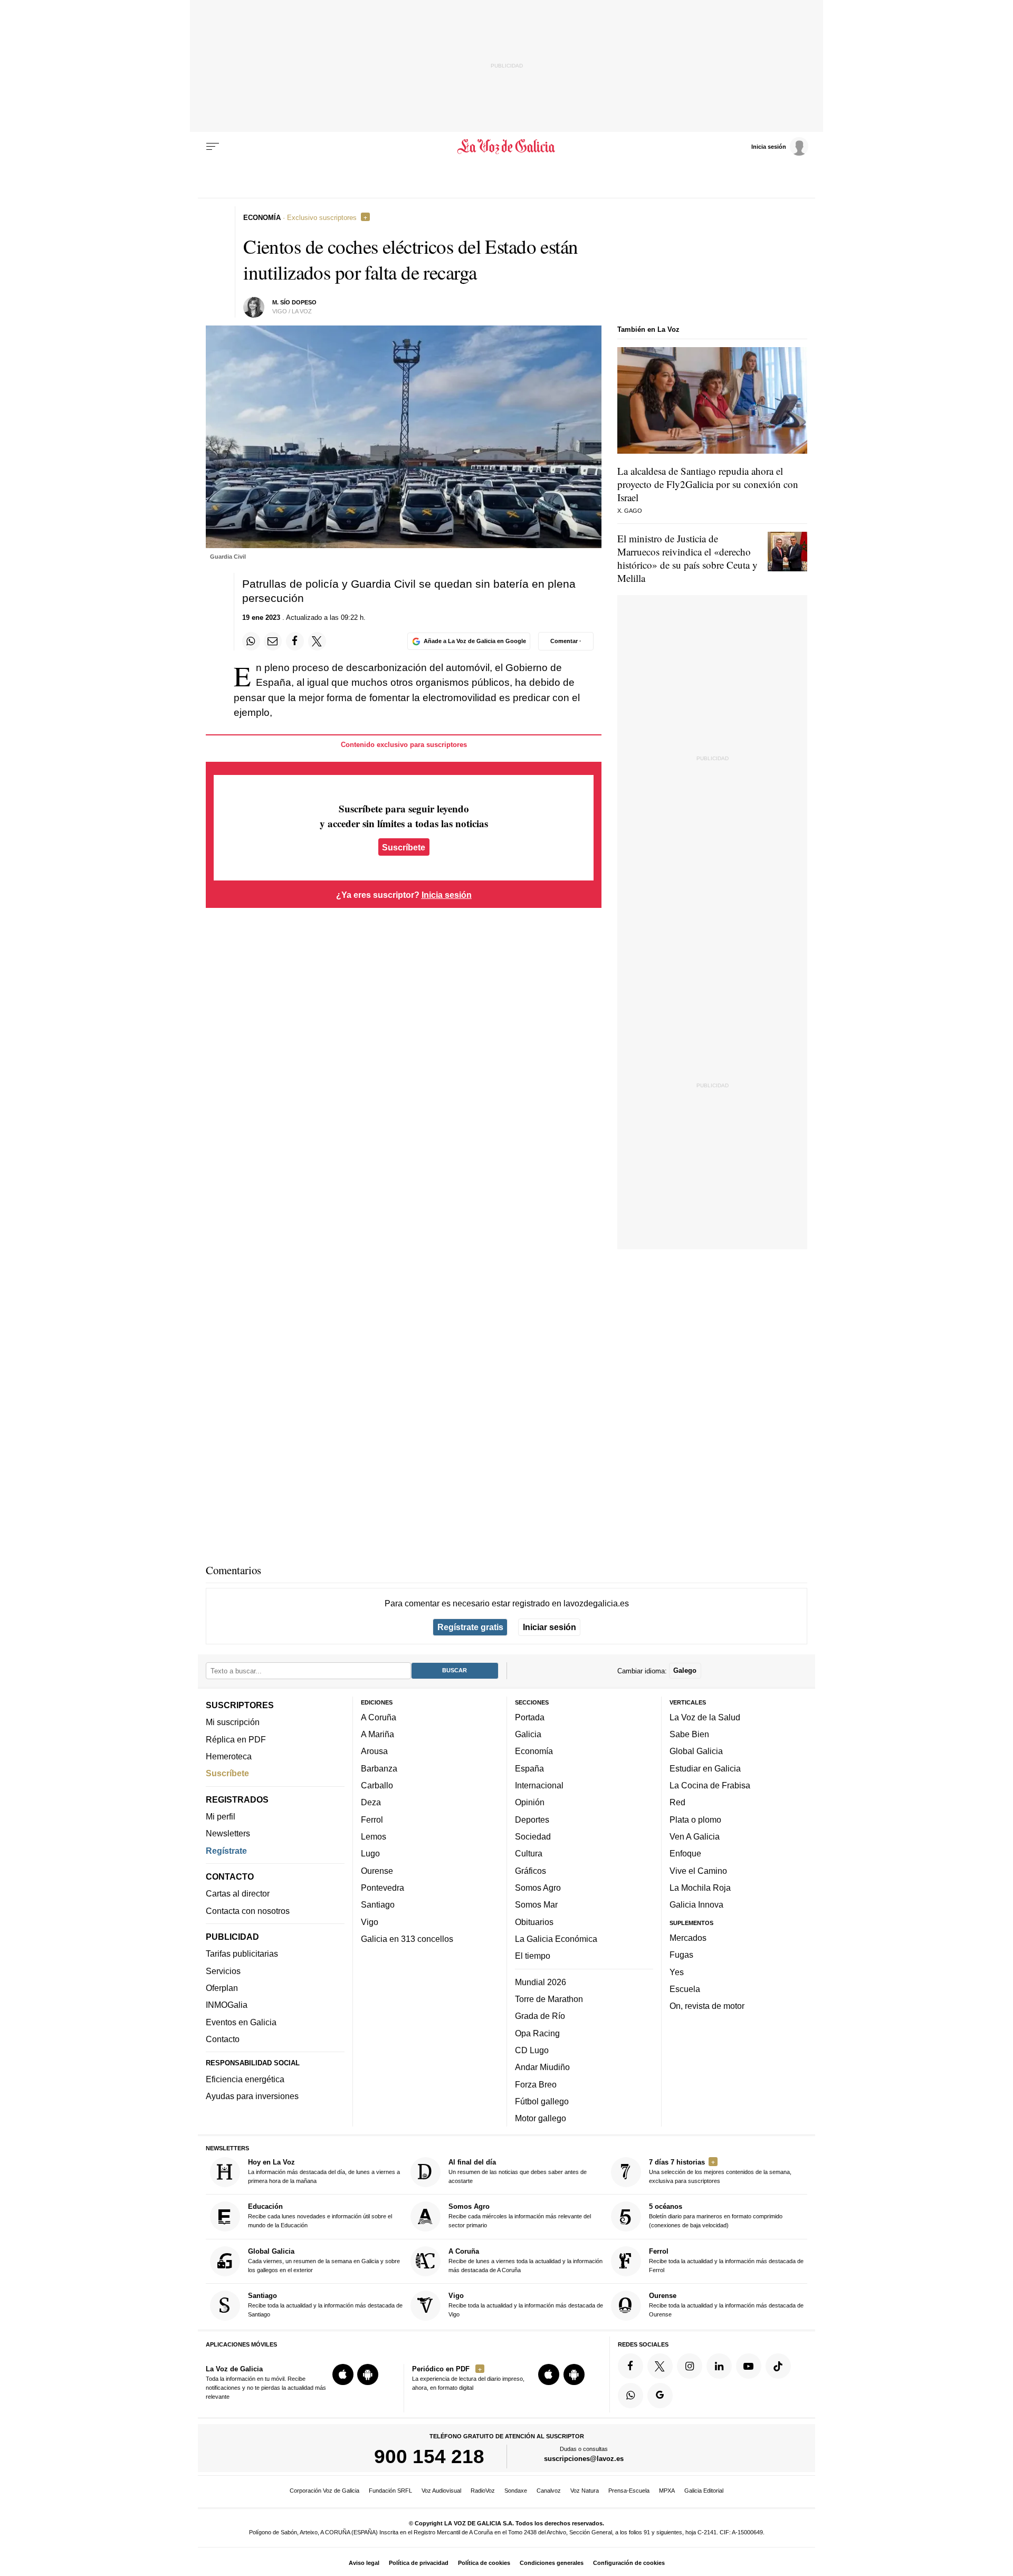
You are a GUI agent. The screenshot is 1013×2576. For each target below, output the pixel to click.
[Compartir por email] (273, 641)
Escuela (685, 1989)
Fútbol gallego (542, 2101)
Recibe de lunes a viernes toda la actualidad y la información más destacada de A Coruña (525, 2260)
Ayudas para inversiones (252, 2096)
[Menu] (213, 147)
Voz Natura (585, 2491)
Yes (677, 1971)
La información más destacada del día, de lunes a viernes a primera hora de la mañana (324, 2171)
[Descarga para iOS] (343, 2374)
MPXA (667, 2491)
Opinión (530, 1802)
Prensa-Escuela (629, 2491)
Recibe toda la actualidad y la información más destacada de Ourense (726, 2305)
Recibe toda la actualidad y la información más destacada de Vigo (526, 2305)
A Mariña (378, 1734)
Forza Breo (536, 2084)
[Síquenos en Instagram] (690, 2366)
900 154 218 (429, 2456)
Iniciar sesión (549, 1627)
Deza (371, 1802)
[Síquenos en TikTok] (778, 2366)
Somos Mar (536, 1904)
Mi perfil (221, 1816)
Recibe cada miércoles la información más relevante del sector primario (520, 2215)
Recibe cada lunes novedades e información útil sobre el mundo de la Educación (320, 2215)
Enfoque (685, 1853)
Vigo (370, 1921)
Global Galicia (696, 1751)
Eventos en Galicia (241, 2022)
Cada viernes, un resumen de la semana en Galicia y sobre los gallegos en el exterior (324, 2260)
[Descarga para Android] (368, 2374)
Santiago (378, 1904)
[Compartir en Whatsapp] (251, 641)
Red (677, 1802)
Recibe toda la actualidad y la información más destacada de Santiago (325, 2305)
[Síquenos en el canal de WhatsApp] (630, 2395)
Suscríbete (404, 847)
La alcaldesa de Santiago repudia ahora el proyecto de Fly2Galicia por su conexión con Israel (708, 484)
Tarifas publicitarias (242, 1953)
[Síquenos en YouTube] (749, 2366)
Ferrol (372, 1819)
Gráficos (531, 1870)
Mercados (688, 1938)
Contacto (223, 2039)
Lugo (370, 1853)
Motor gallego (541, 2118)
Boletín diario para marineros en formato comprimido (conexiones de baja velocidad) (716, 2215)
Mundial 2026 (541, 1981)
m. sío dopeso (294, 302)
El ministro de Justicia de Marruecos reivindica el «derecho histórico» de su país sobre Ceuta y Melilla (687, 558)
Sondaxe (516, 2491)
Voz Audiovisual (441, 2491)
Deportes (532, 1819)
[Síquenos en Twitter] (660, 2366)
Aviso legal (364, 2563)
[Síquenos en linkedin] (719, 2366)
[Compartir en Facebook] (295, 641)
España (529, 1768)
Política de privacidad (419, 2563)
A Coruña (379, 1717)
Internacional (539, 1785)
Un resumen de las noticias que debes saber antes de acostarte (518, 2171)
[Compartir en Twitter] (317, 641)
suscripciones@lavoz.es (584, 2459)
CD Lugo (532, 2050)
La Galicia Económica (556, 1939)
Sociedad (533, 1836)
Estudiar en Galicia (705, 1768)
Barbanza (379, 1768)
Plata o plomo (695, 1819)
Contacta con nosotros (248, 1910)
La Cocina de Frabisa (710, 1785)
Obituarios (534, 1921)
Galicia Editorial (704, 2491)
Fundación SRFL (390, 2491)
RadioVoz (483, 2491)
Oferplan (222, 1988)
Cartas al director (238, 1893)
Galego (685, 1670)
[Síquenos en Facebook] (630, 2366)
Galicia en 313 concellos (407, 1939)
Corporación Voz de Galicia (324, 2491)
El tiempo (533, 1956)
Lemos (374, 1836)
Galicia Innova (696, 1904)
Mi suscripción (233, 1722)
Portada (530, 1717)
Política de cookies (484, 2563)
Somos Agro (538, 1888)
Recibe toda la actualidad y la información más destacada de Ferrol (726, 2260)
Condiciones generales (552, 2563)
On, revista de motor (707, 2006)
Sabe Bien (689, 1734)
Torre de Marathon (549, 1999)
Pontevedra (383, 1888)
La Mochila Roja (700, 1888)
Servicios (223, 1970)
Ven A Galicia (695, 1836)
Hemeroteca (229, 1756)
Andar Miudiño (542, 2067)
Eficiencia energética (245, 2079)
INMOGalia (227, 2005)
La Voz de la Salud (705, 1717)
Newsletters (228, 1833)
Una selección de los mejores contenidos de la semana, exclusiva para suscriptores (720, 2171)
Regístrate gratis (470, 1627)
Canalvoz (549, 2491)
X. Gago (630, 511)
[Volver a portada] (507, 147)
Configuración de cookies (629, 2563)
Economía (534, 1751)
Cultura (529, 1853)
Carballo (377, 1785)
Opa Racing (537, 2033)
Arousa (374, 1751)
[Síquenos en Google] (660, 2395)
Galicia (528, 1734)
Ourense (377, 1870)
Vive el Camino (698, 1870)
